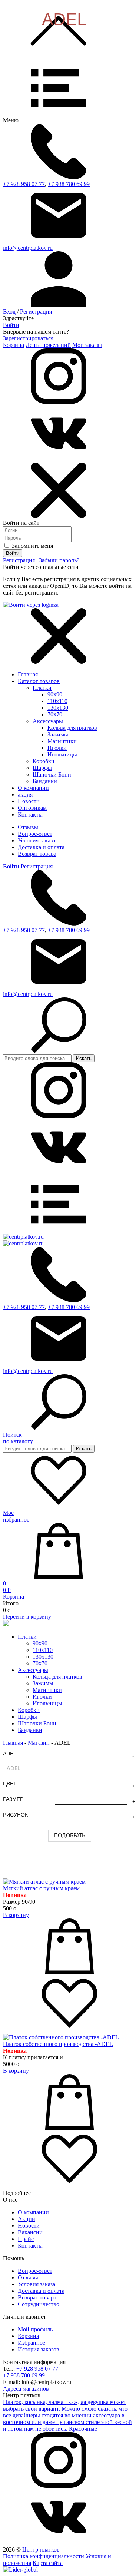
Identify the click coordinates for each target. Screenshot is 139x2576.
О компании (33, 2212)
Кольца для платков (72, 728)
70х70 (55, 714)
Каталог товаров (39, 681)
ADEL (10, 1754)
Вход (9, 312)
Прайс (26, 2239)
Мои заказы (87, 345)
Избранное (32, 2343)
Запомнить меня (32, 546)
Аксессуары (48, 721)
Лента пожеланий (48, 345)
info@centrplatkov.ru (28, 248)
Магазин (39, 1743)
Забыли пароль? (59, 560)
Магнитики (62, 741)
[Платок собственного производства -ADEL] (61, 2037)
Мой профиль (35, 2329)
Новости (29, 2226)
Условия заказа (37, 840)
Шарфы (42, 768)
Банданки (45, 781)
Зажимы (58, 734)
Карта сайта (48, 2563)
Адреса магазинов (26, 2389)
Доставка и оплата (41, 847)
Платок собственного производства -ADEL (58, 2044)
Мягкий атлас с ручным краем (41, 1888)
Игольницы (62, 754)
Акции (27, 2219)
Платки (42, 688)
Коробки (44, 761)
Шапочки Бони (52, 774)
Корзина (14, 345)
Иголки (57, 748)
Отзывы (28, 827)
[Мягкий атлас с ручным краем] (44, 1882)
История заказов (39, 2349)
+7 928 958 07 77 (24, 184)
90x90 (55, 694)
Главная (28, 674)
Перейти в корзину (27, 1617)
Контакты (30, 2246)
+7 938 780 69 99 (69, 184)
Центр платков (41, 2549)
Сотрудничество (39, 2304)
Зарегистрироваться (28, 338)
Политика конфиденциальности (44, 2556)
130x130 (58, 708)
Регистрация (36, 312)
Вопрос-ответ (35, 834)
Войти (11, 325)
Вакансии (30, 2232)
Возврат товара (37, 854)
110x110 (57, 701)
